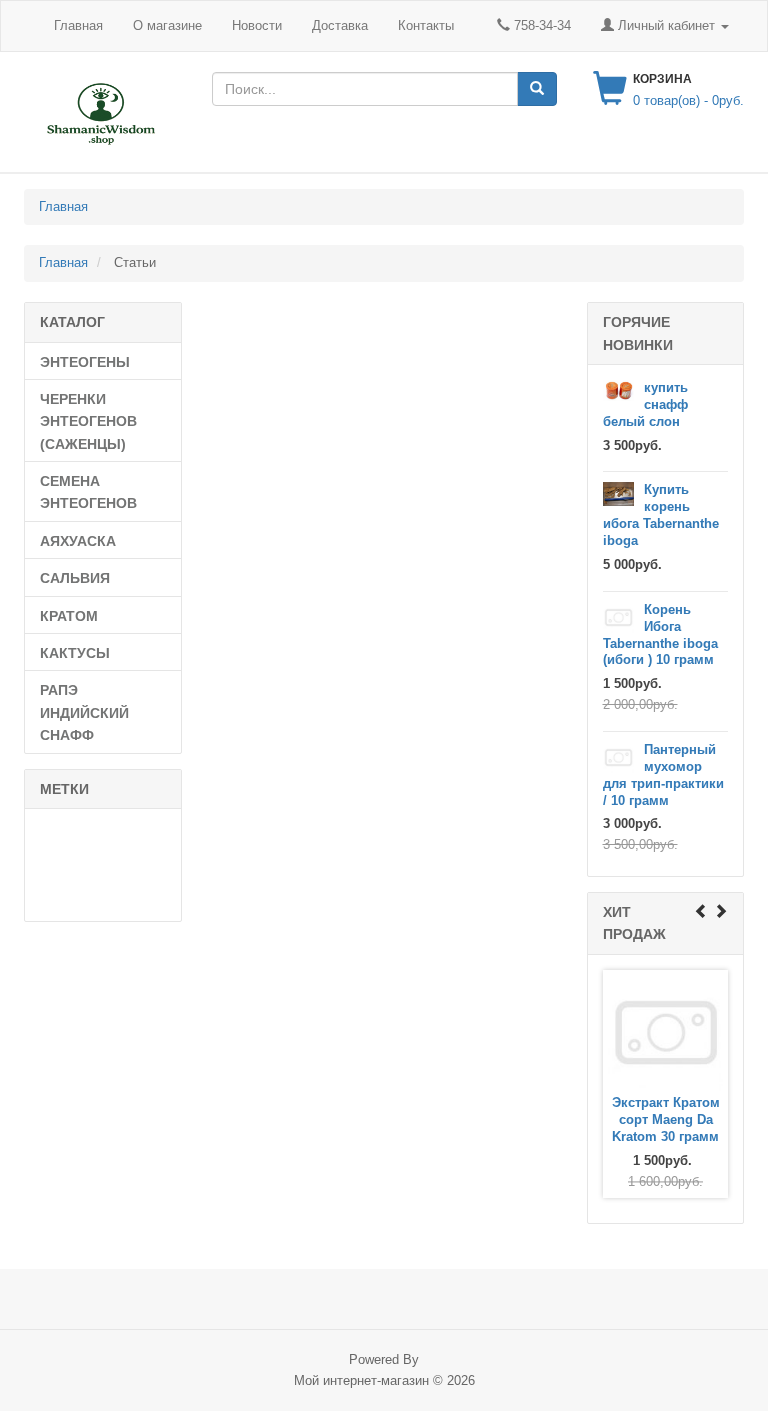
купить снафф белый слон (645, 404)
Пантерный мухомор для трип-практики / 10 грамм (663, 775)
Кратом (69, 616)
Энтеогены (85, 362)
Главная (78, 25)
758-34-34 (540, 25)
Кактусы (75, 653)
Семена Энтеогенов (88, 492)
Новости (257, 25)
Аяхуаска (78, 541)
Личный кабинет (666, 25)
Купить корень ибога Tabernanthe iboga (661, 515)
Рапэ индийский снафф (84, 712)
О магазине (167, 25)
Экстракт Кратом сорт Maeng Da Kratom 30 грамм (666, 1120)
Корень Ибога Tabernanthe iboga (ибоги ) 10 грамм (660, 635)
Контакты (426, 25)
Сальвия (75, 578)
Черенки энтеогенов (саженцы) (88, 421)
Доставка (340, 25)
